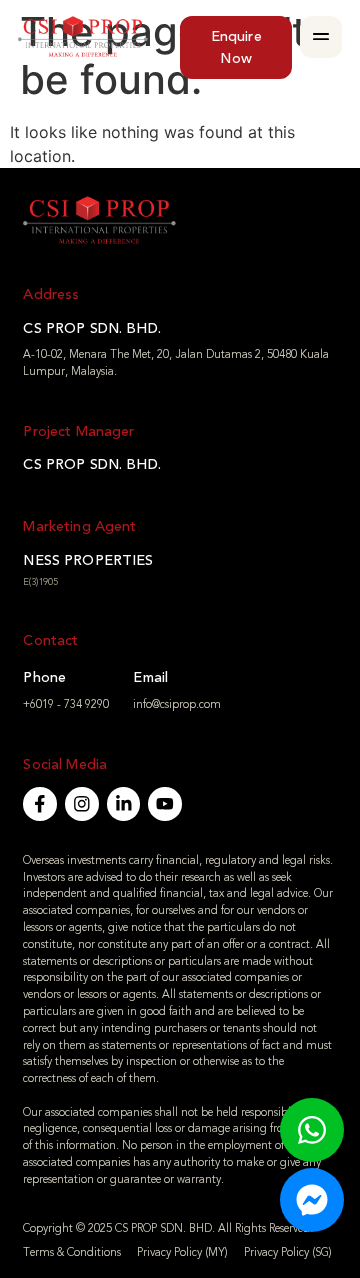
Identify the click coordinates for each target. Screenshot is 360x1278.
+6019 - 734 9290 (66, 704)
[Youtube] (165, 804)
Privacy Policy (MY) (182, 1252)
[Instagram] (82, 804)
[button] (321, 37)
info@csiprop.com (177, 704)
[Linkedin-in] (124, 804)
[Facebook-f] (40, 804)
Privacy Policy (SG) (288, 1252)
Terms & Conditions (72, 1252)
